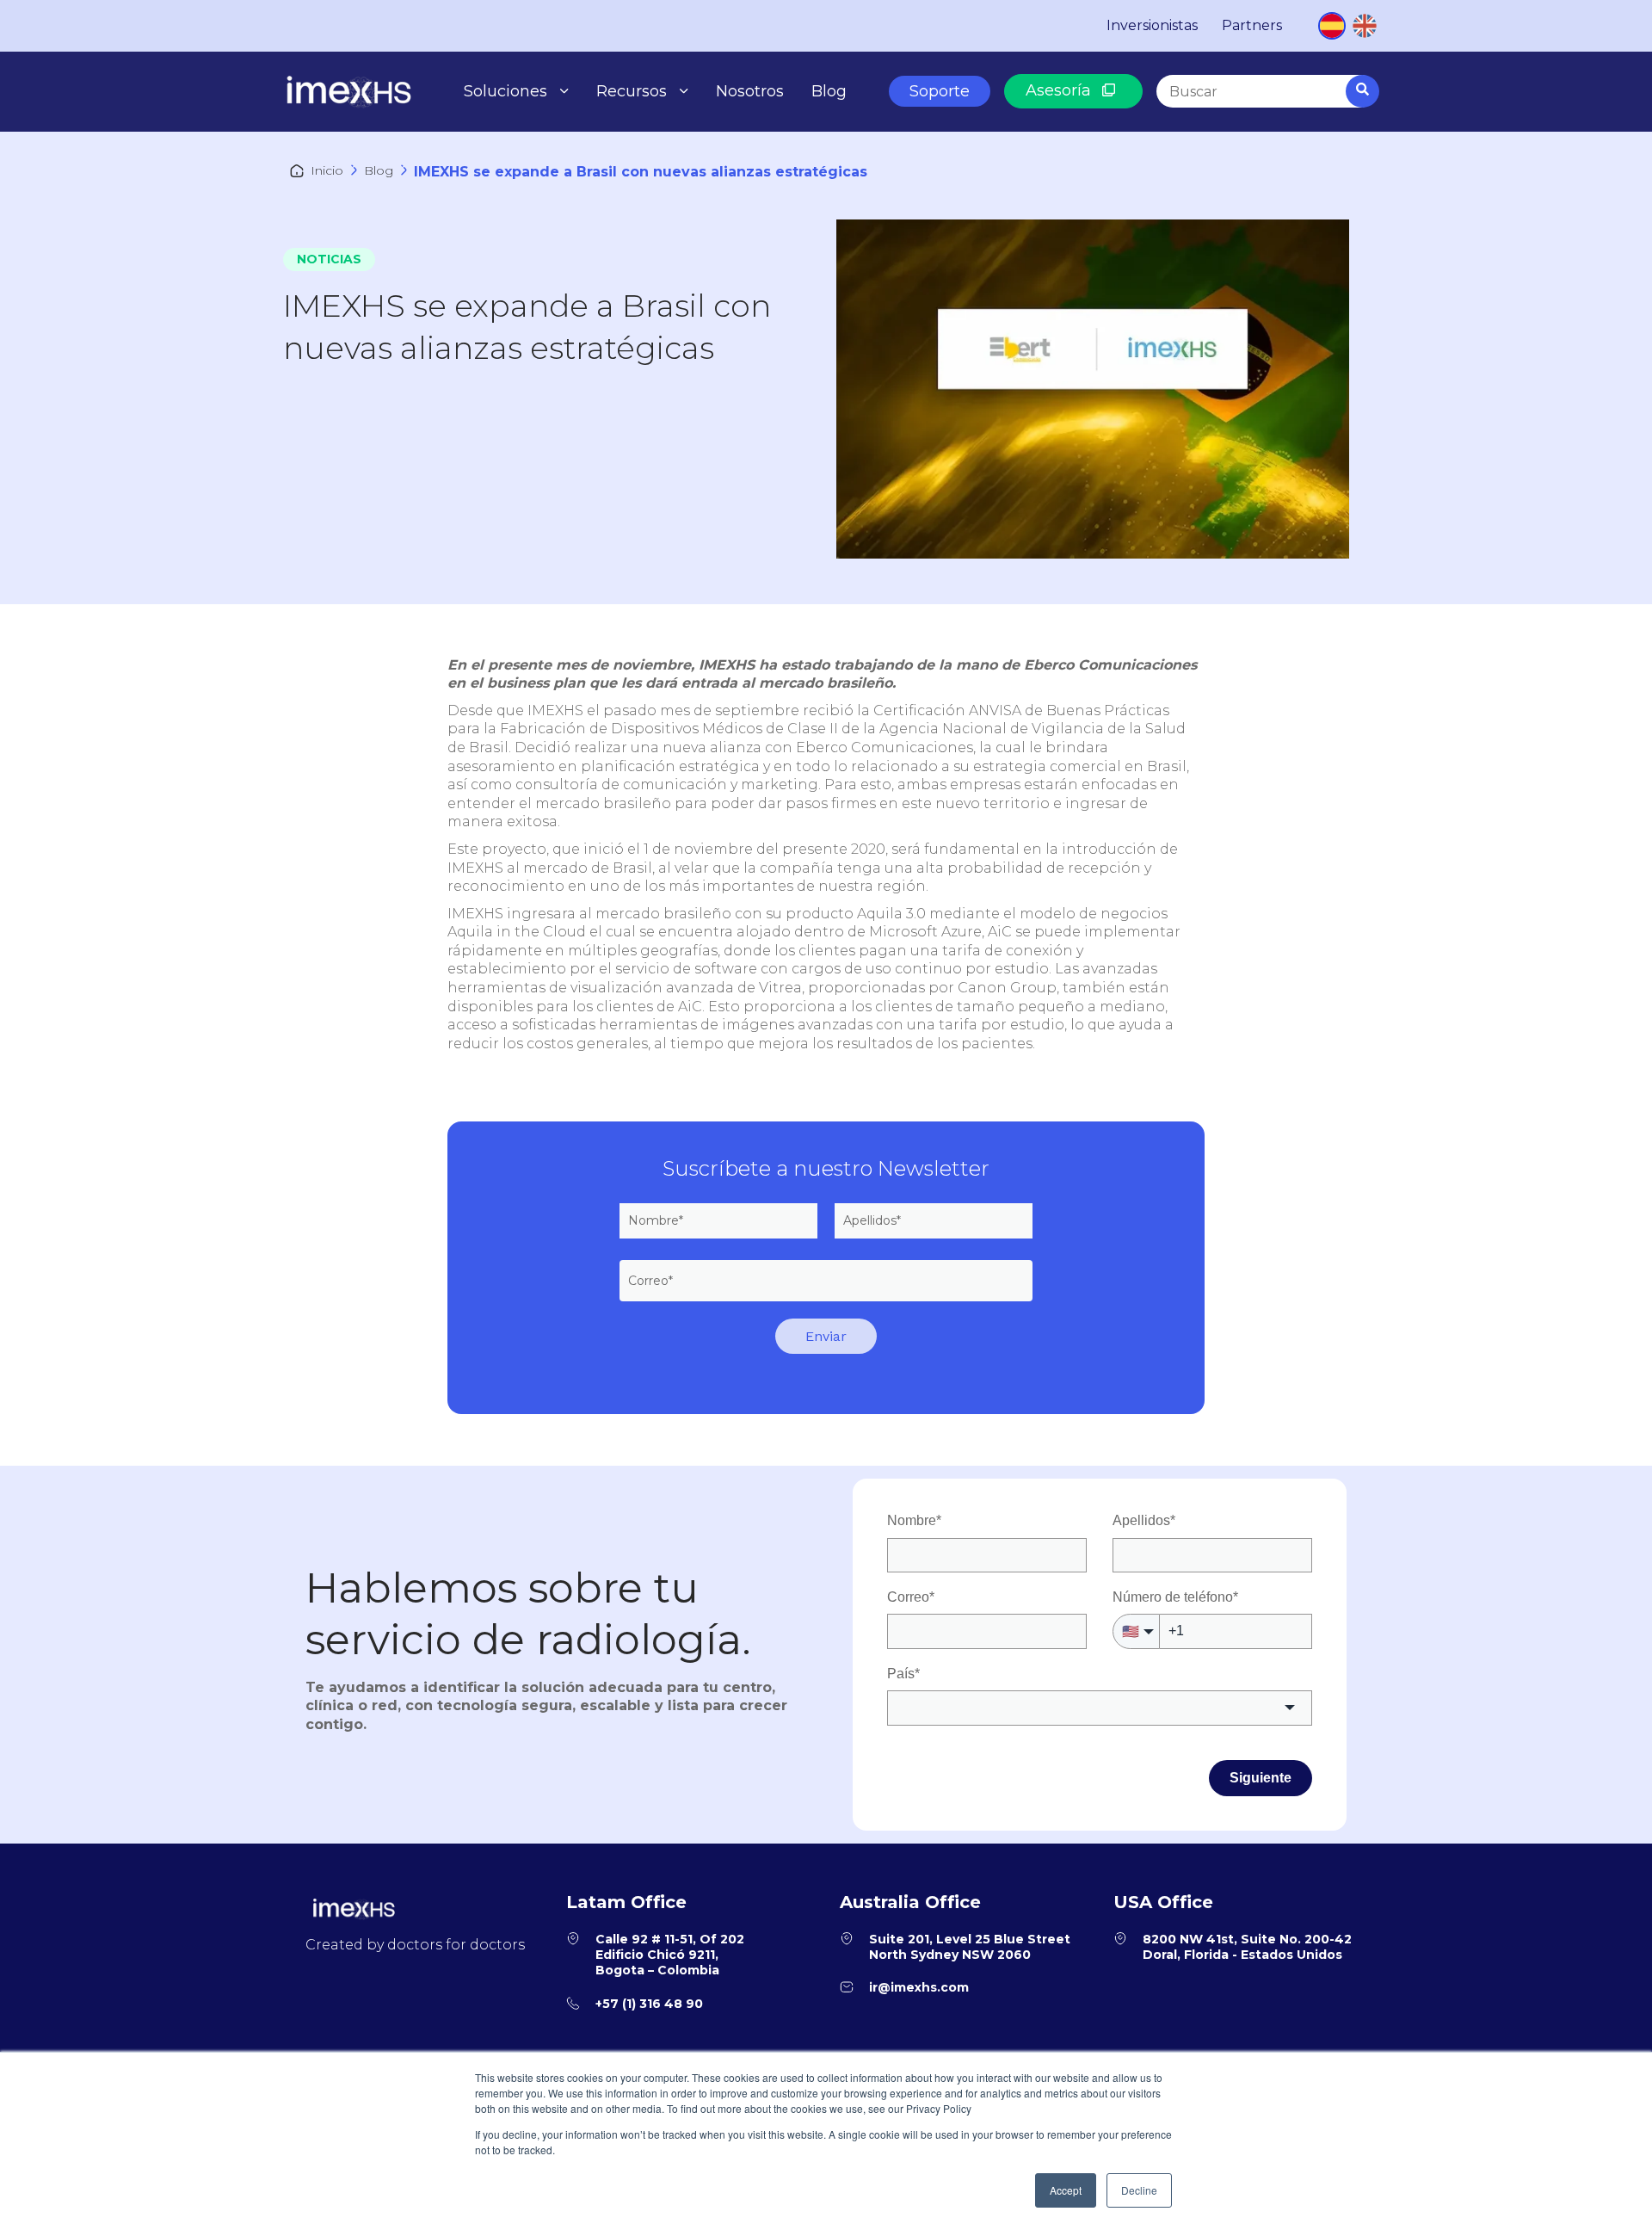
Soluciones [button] (505, 91)
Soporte (940, 91)
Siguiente (1261, 1778)
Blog (829, 91)
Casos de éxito (660, 128)
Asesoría (1060, 90)
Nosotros (750, 91)
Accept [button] (1066, 2190)
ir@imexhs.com (919, 1987)
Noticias (329, 259)
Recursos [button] (632, 91)
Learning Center (666, 169)
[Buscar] (1362, 91)
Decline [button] (1139, 2190)
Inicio (327, 170)
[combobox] (1267, 91)
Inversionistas (1152, 25)
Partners (1252, 25)
